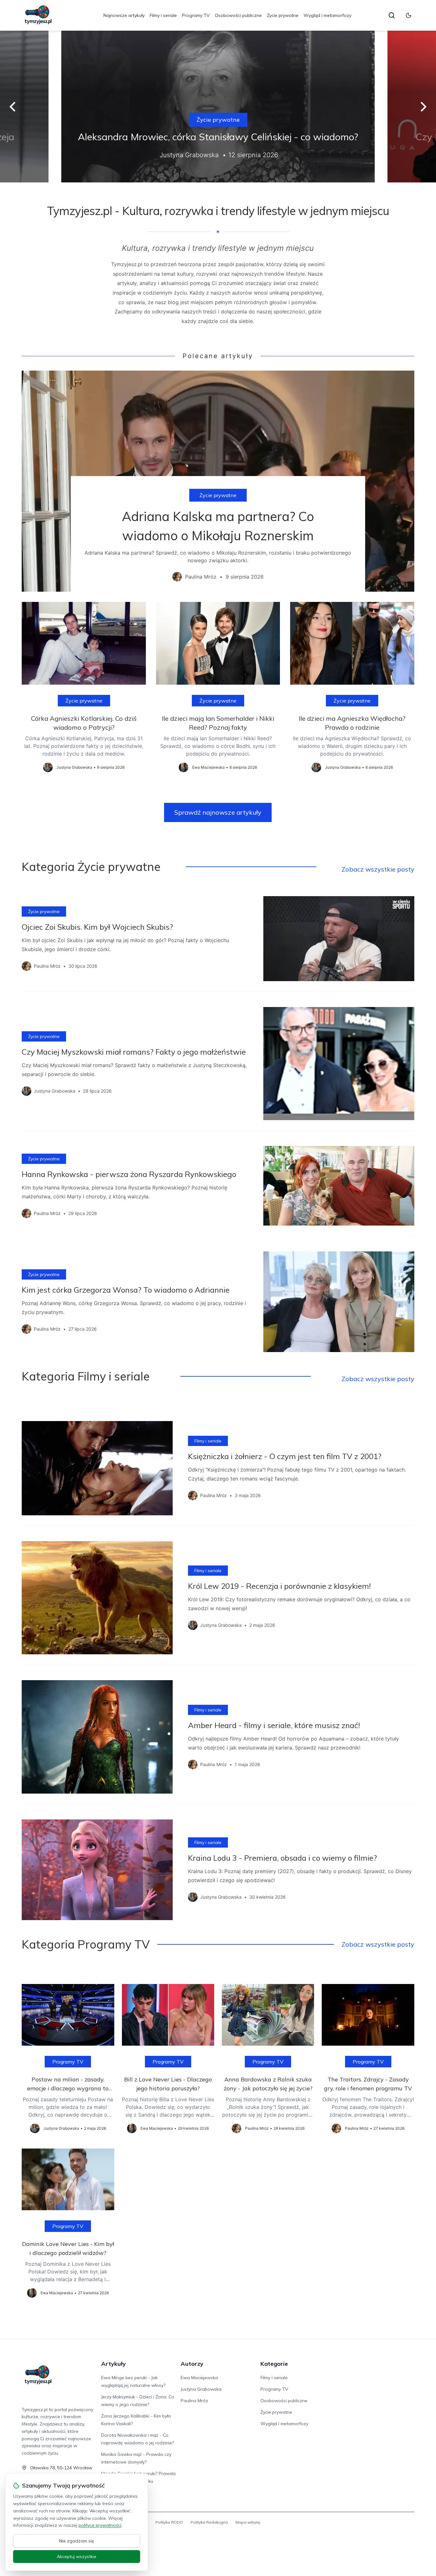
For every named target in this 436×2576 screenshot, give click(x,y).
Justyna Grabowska (201, 2389)
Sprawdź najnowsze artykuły (218, 812)
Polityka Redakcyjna (209, 2522)
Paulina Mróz (194, 2401)
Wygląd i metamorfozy (327, 15)
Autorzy (192, 2364)
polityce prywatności (100, 2525)
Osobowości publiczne (238, 15)
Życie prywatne (283, 15)
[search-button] (392, 15)
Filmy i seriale (163, 15)
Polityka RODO (169, 2522)
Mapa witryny (248, 2522)
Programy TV (196, 15)
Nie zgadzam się (77, 2541)
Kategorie (274, 2364)
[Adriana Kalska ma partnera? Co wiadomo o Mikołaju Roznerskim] (218, 481)
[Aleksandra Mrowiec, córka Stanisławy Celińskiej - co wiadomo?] (218, 107)
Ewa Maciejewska (199, 2378)
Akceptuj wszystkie (77, 2557)
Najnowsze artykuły (124, 15)
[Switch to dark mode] (409, 15)
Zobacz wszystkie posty (378, 869)
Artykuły (113, 2364)
